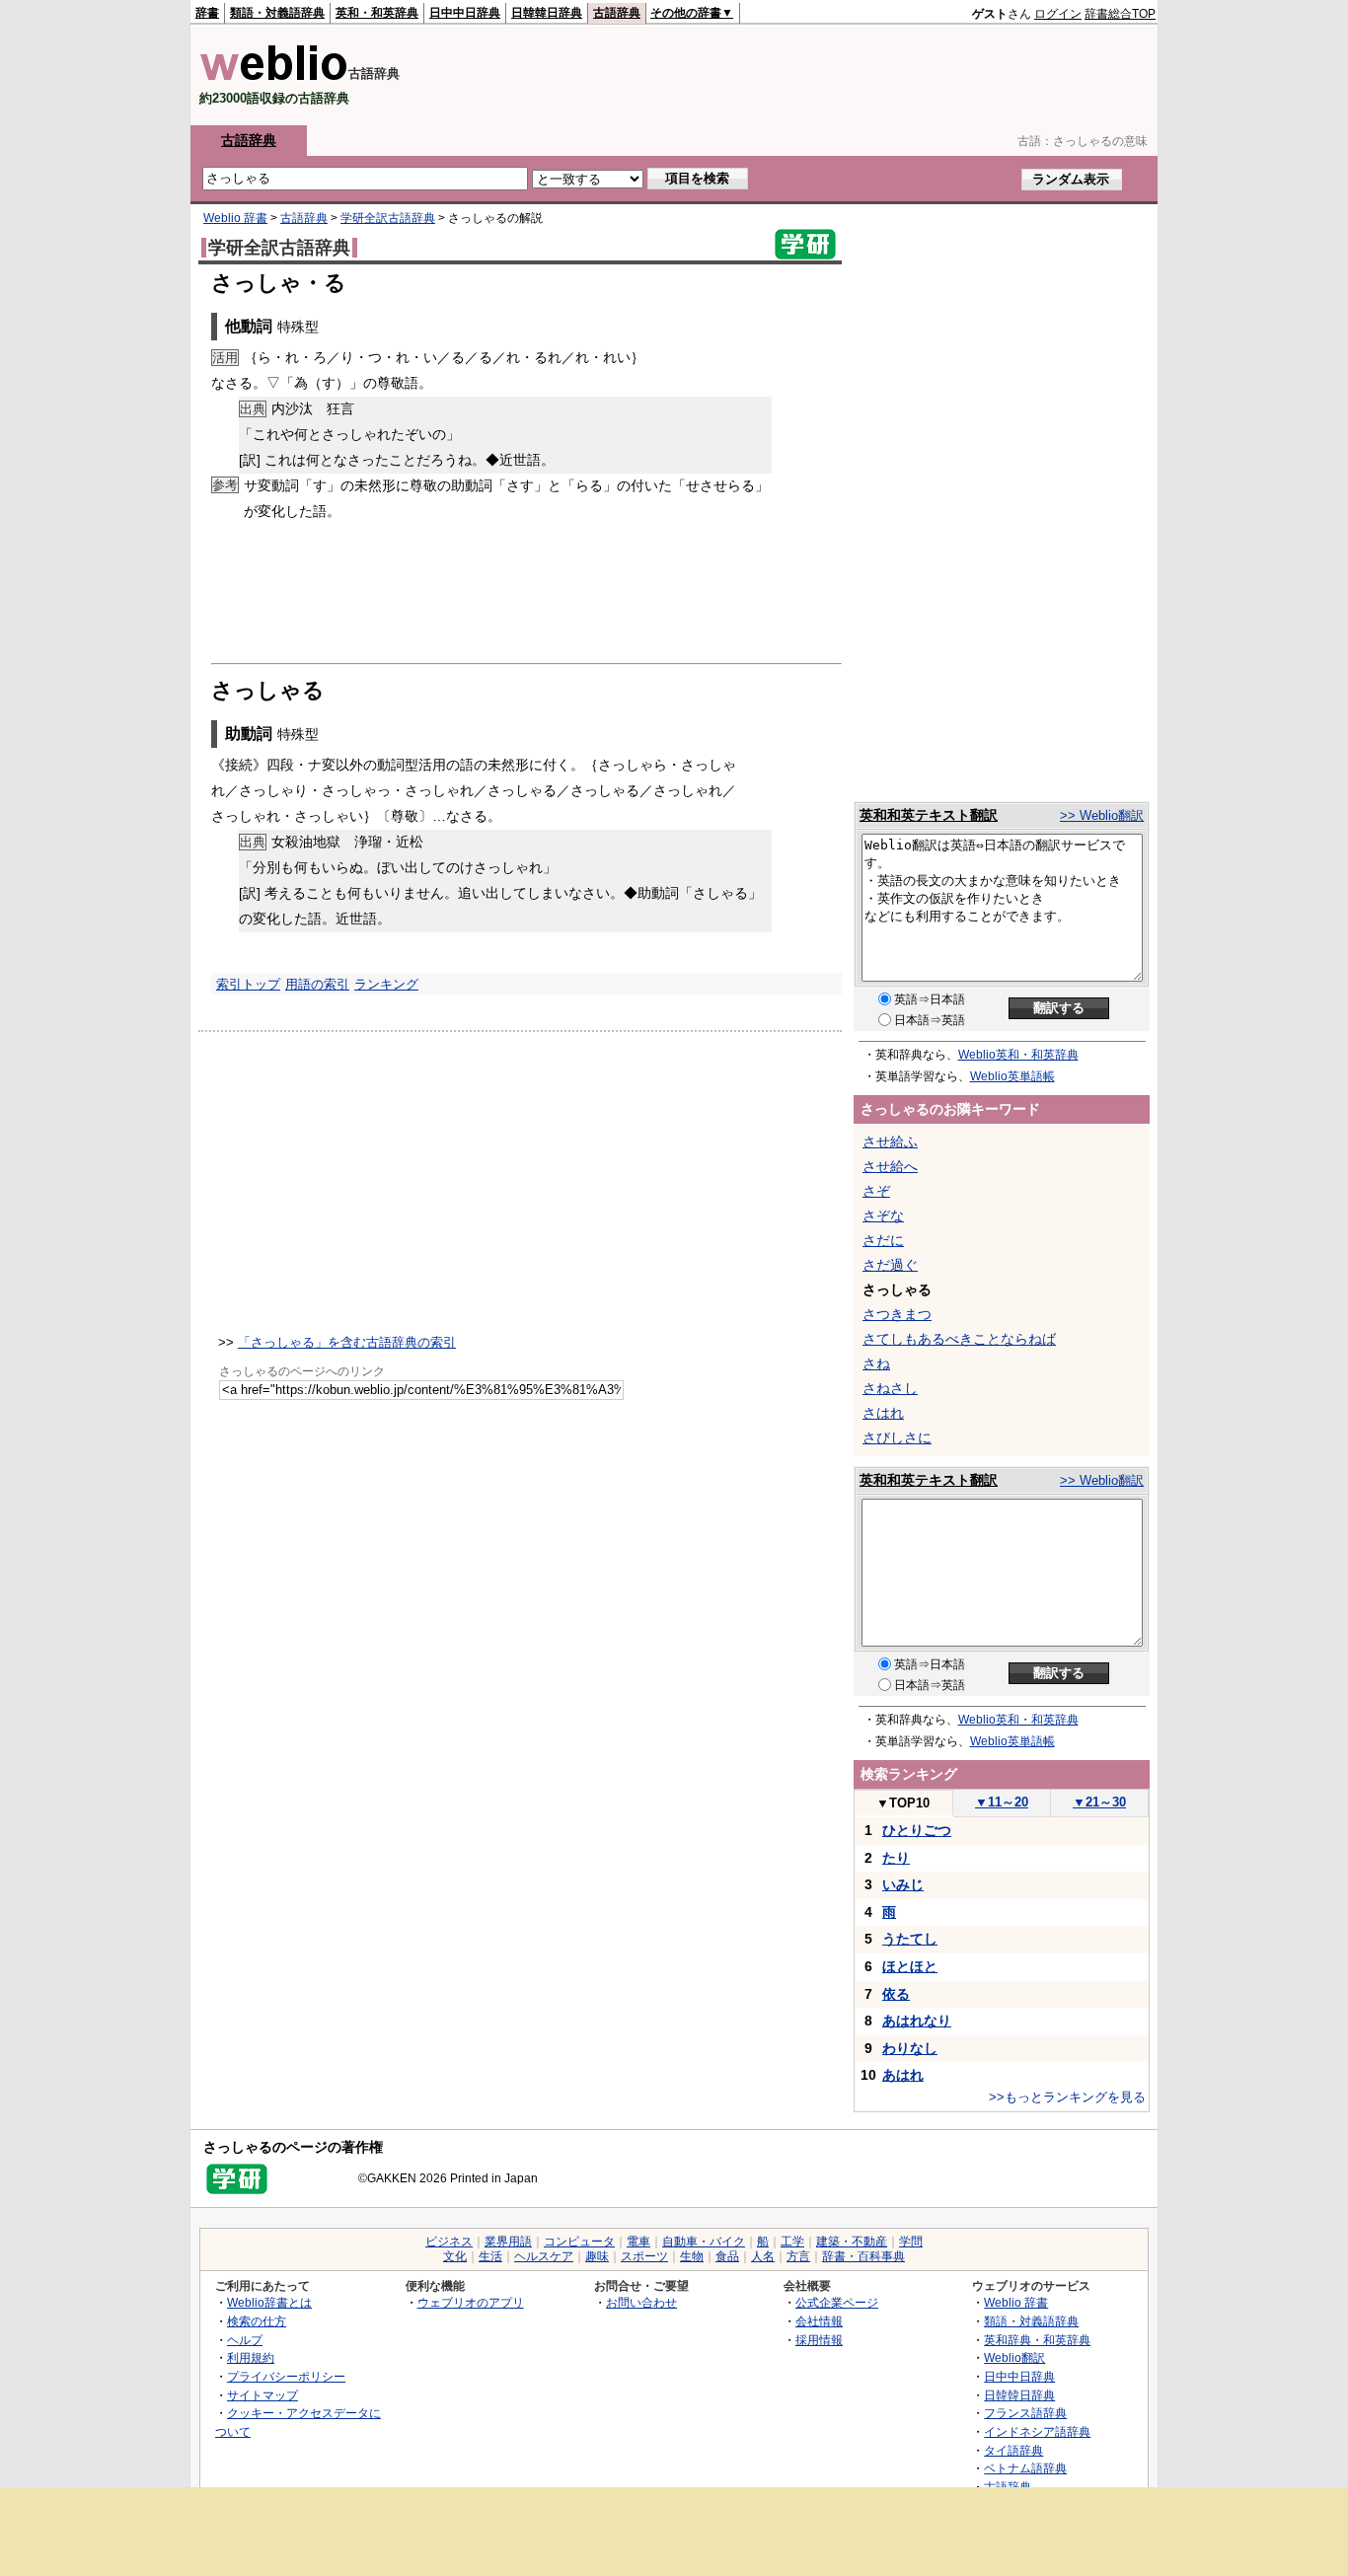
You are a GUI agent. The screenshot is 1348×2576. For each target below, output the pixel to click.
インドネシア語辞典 (1037, 2431)
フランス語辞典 (1025, 2413)
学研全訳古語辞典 (388, 218)
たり (896, 1858)
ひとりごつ (917, 1830)
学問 (911, 2242)
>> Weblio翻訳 (1102, 815)
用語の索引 (317, 984)
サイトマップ (262, 2395)
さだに (883, 1240)
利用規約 (251, 2357)
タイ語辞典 (1013, 2450)
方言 (798, 2256)
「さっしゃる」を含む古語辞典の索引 (347, 1342)
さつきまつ (897, 1314)
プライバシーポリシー (286, 2376)
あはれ (903, 2075)
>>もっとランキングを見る (1067, 2097)
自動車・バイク (704, 2242)
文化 (455, 2256)
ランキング (386, 984)
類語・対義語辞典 (277, 13)
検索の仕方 (257, 2321)
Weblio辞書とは (269, 2302)
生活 (490, 2256)
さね (876, 1363)
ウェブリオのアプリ (471, 2302)
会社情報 (819, 2321)
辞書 (207, 13)
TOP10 (903, 1803)
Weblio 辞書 (235, 218)
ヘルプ (245, 2340)
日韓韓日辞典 (547, 13)
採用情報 (819, 2340)
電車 (638, 2242)
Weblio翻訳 (1014, 2357)
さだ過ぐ (890, 1265)
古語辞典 (617, 13)
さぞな (883, 1215)
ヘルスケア (544, 2256)
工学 (792, 2242)
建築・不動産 (852, 2242)
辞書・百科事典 (863, 2256)
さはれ (883, 1413)
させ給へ (890, 1166)
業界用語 (508, 2242)
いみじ (903, 1884)
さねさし (890, 1388)
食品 (727, 2256)
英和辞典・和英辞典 (1037, 2340)
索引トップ (248, 984)
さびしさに (897, 1437)
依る (896, 1994)
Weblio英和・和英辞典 (1018, 1055)
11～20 (1002, 1802)
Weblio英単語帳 (1012, 1076)
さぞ (876, 1191)
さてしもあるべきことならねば (959, 1339)
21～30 (1099, 1802)
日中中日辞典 (465, 13)
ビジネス (449, 2242)
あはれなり (917, 2021)
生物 (692, 2256)
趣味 (597, 2256)
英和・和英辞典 (377, 13)
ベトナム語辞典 (1025, 2468)
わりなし (910, 2048)
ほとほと (910, 1966)
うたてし (910, 1939)
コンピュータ (579, 2242)
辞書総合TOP (1120, 14)
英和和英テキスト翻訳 (929, 815)
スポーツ (644, 2256)
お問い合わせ (641, 2302)
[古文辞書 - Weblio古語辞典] (274, 76)
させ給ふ (890, 1141)
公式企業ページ (837, 2302)
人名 (763, 2256)
